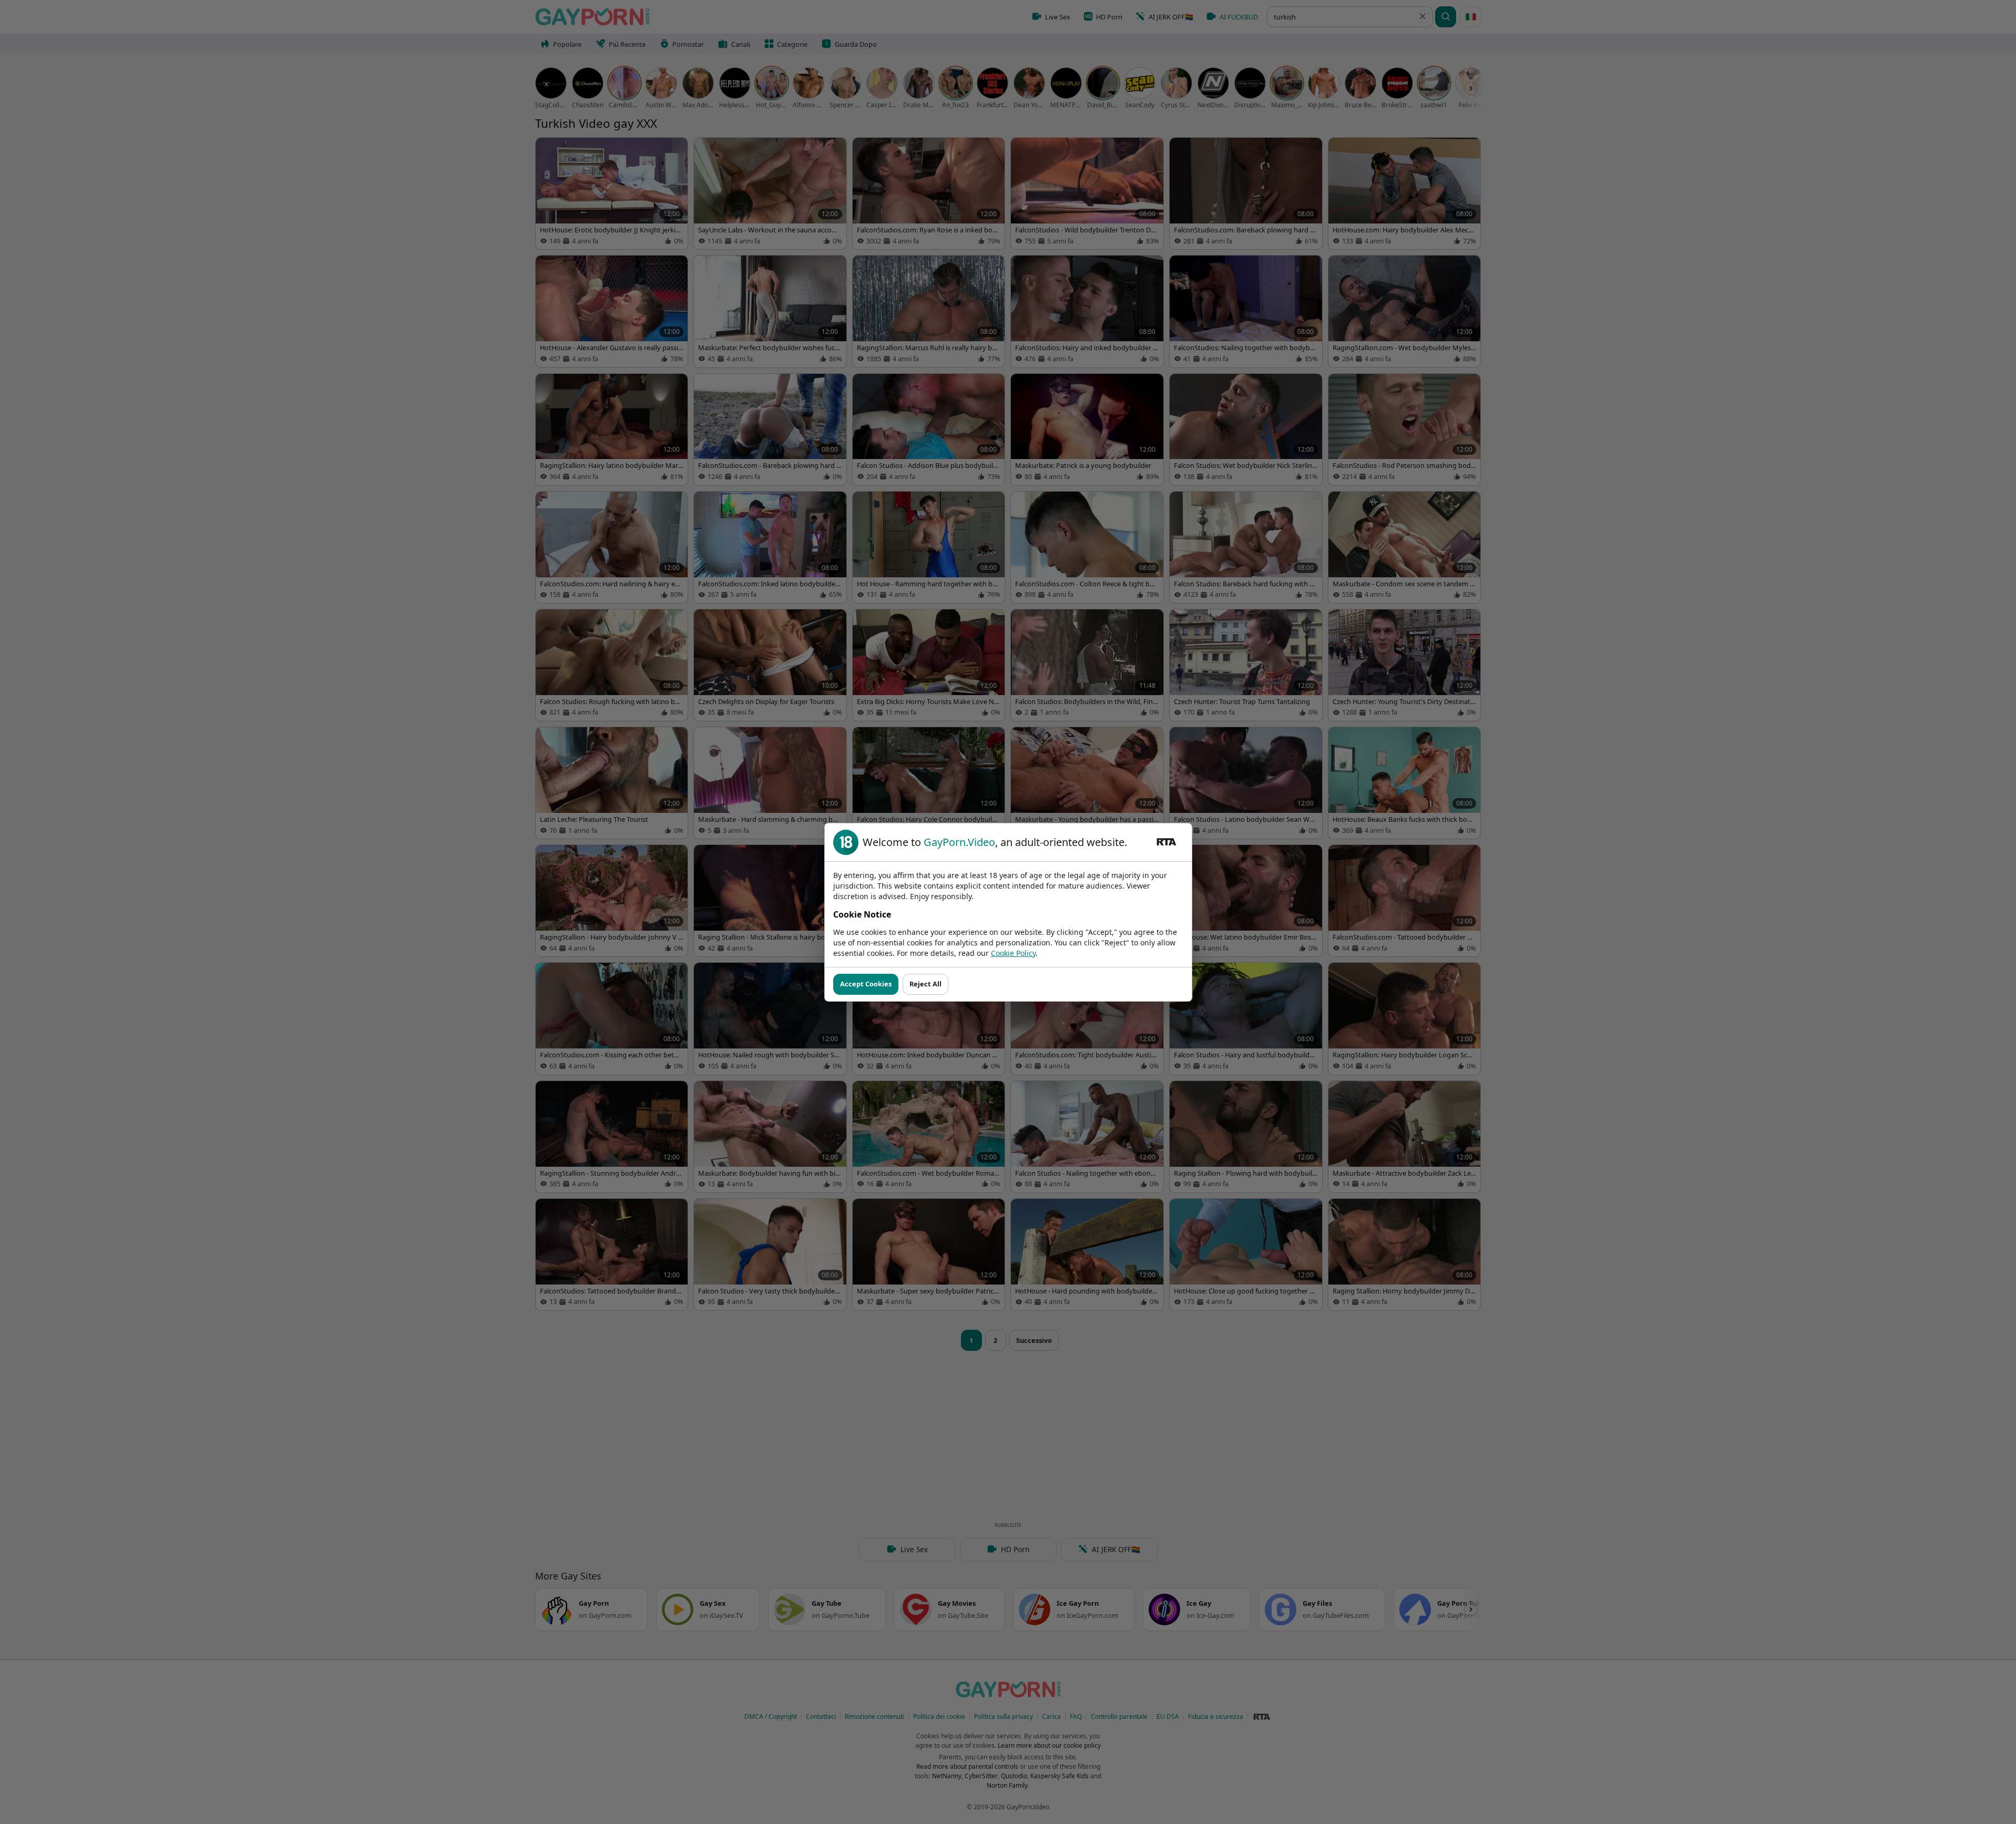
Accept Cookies (866, 984)
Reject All (925, 984)
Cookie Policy (1013, 953)
